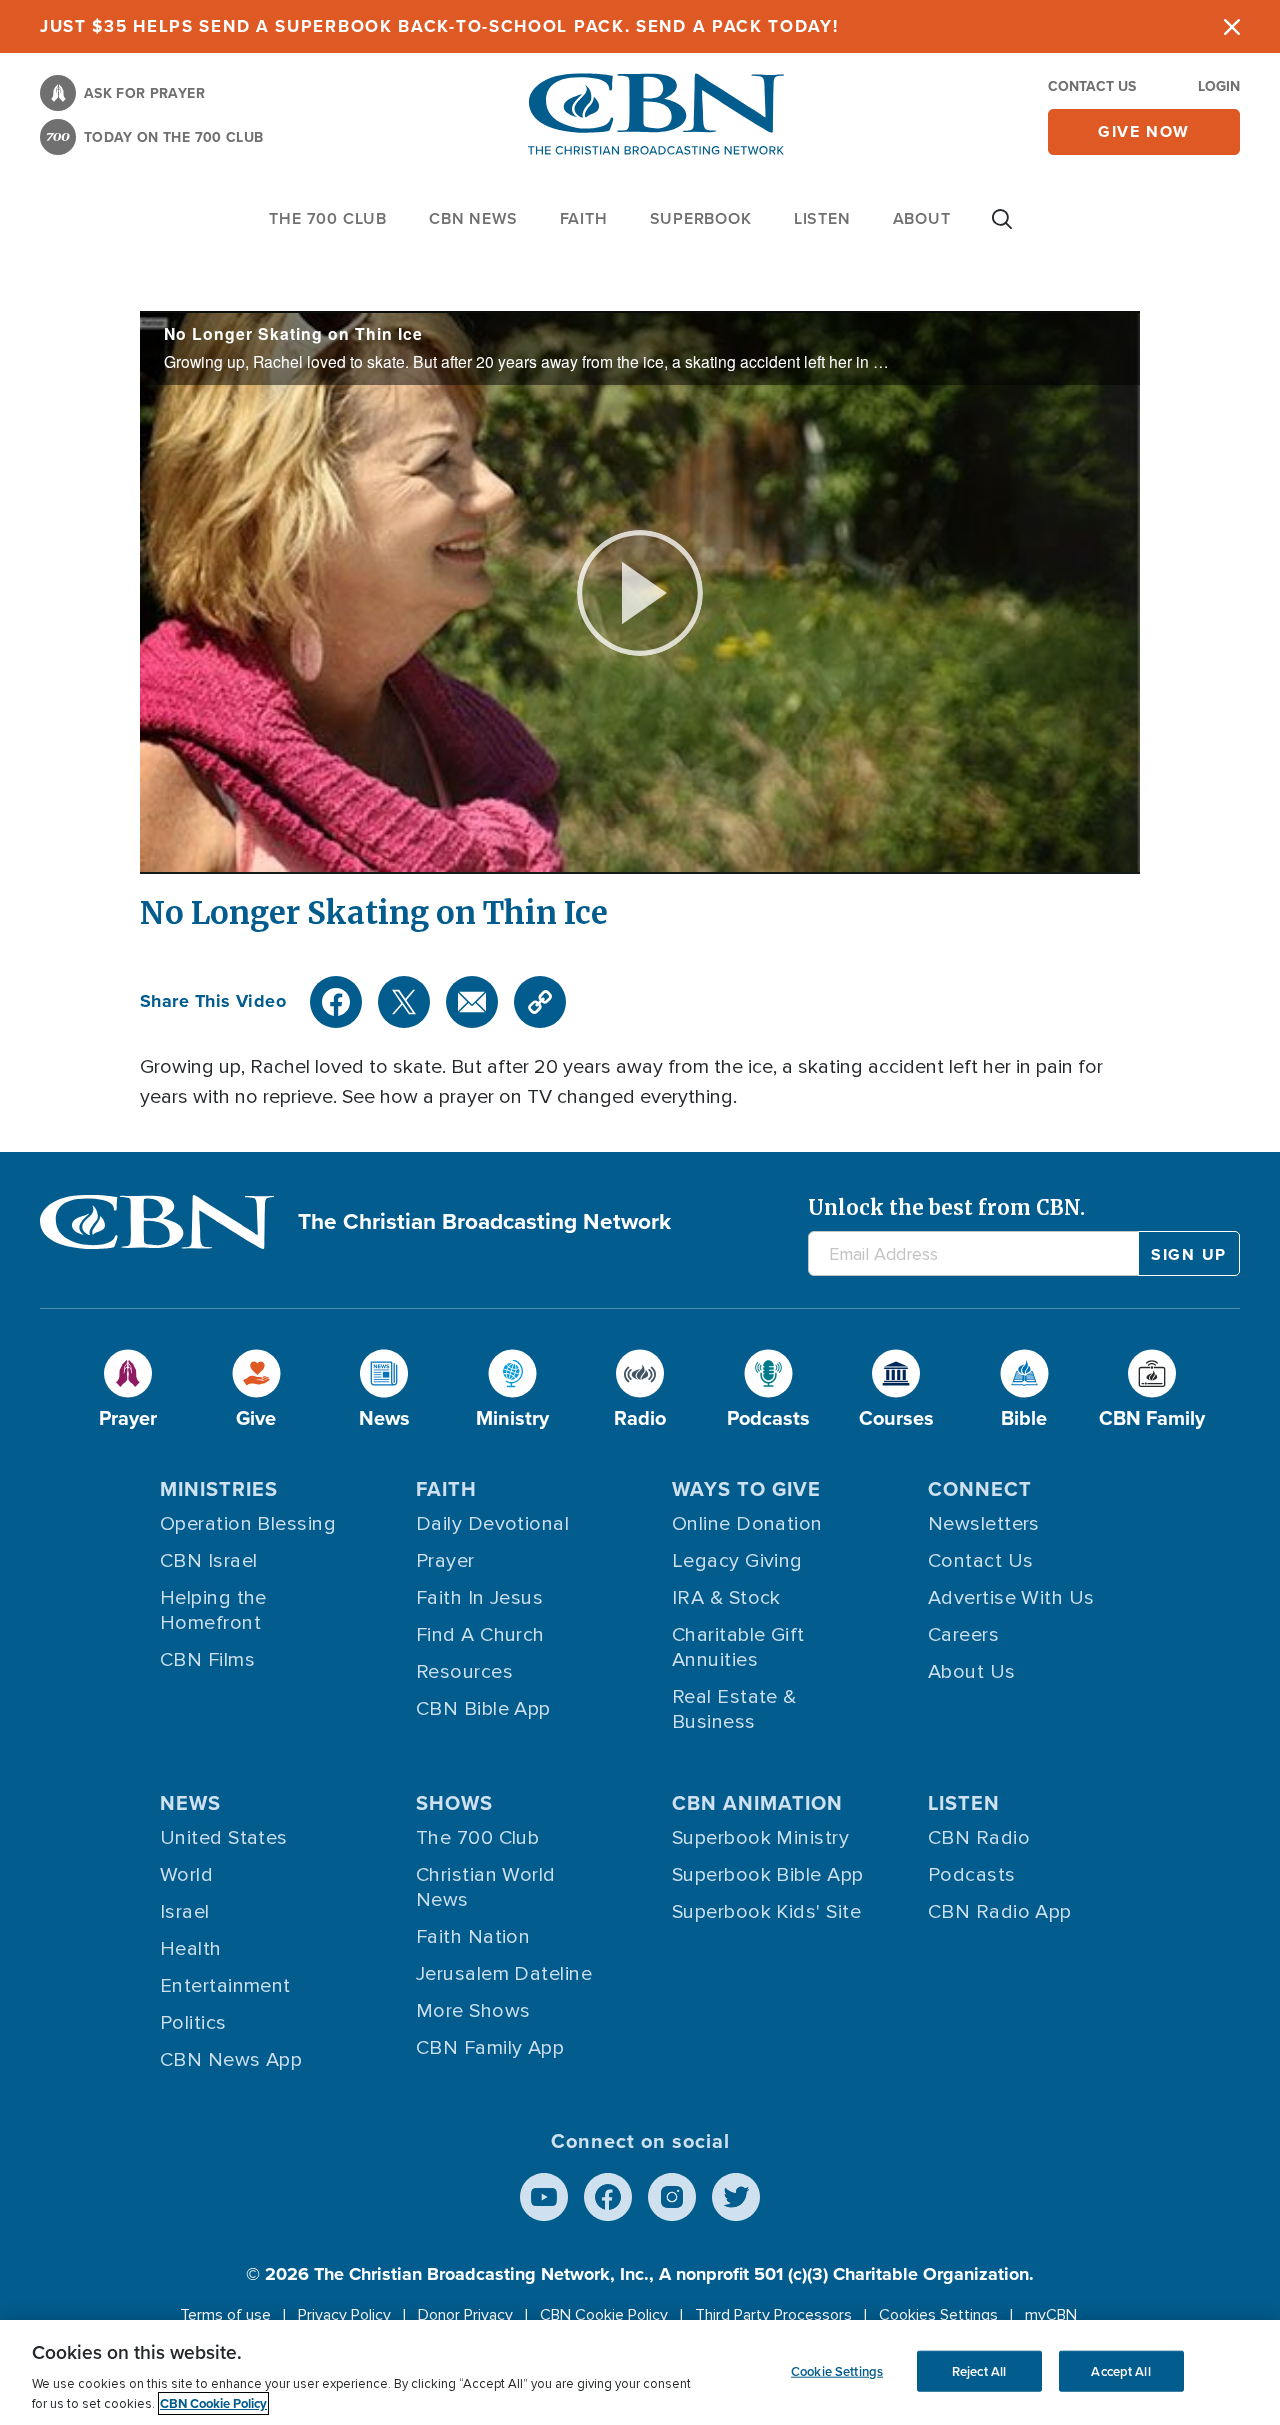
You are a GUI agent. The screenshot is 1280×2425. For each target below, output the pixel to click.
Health (191, 1949)
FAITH (584, 218)
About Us (972, 1672)
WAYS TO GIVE (746, 1488)
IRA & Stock (726, 1598)
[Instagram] (672, 2197)
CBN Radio (979, 1838)
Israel (185, 1912)
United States (224, 1838)
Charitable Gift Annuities (738, 1647)
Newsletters (984, 1524)
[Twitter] (404, 1002)
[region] (640, 2372)
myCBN (1051, 2315)
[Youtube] (544, 2197)
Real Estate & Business (734, 1709)
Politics (193, 2023)
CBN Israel (209, 1561)
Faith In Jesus (479, 1598)
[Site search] (1002, 229)
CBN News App (231, 2060)
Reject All (979, 2370)
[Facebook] (336, 1002)
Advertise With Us (1011, 1598)
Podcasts (972, 1875)
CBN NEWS (473, 218)
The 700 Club (328, 218)
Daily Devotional (492, 1524)
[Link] (540, 1002)
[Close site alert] (1232, 26)
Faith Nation (473, 1937)
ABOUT (922, 218)
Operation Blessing (248, 1524)
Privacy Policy (344, 2315)
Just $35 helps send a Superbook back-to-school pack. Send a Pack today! (439, 26)
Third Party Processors (773, 2315)
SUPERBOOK (701, 218)
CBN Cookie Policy (604, 2315)
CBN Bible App (483, 1709)
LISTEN (822, 218)
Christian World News (486, 1887)
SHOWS (454, 1802)
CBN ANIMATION (757, 1802)
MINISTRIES (219, 1488)
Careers (963, 1635)
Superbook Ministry (760, 1838)
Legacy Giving (737, 1561)
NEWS (190, 1802)
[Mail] (472, 1002)
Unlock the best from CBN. (946, 1207)
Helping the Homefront (213, 1610)
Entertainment (225, 1986)
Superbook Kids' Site (766, 1912)
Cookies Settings (938, 2315)
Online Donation (747, 1524)
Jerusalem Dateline (504, 1974)
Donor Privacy (465, 2315)
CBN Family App (490, 2048)
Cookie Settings (837, 2370)
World (186, 1875)
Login (1219, 86)
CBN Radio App (1000, 1912)
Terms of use (225, 2315)
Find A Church (480, 1635)
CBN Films (207, 1660)
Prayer (445, 1561)
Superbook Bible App (768, 1875)
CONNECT (980, 1488)
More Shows (473, 2011)
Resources (464, 1672)
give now (1144, 131)
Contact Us (1092, 86)
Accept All (1120, 2370)
